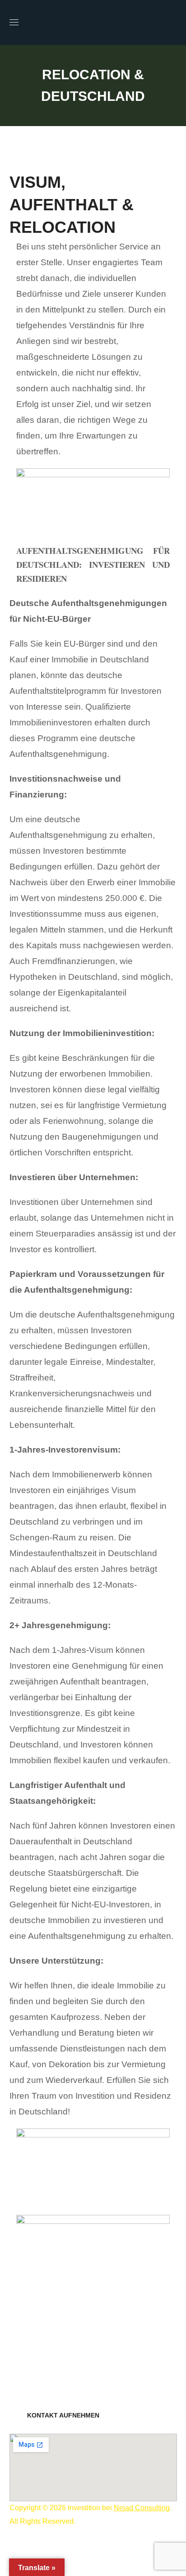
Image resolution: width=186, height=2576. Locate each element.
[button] (173, 23)
